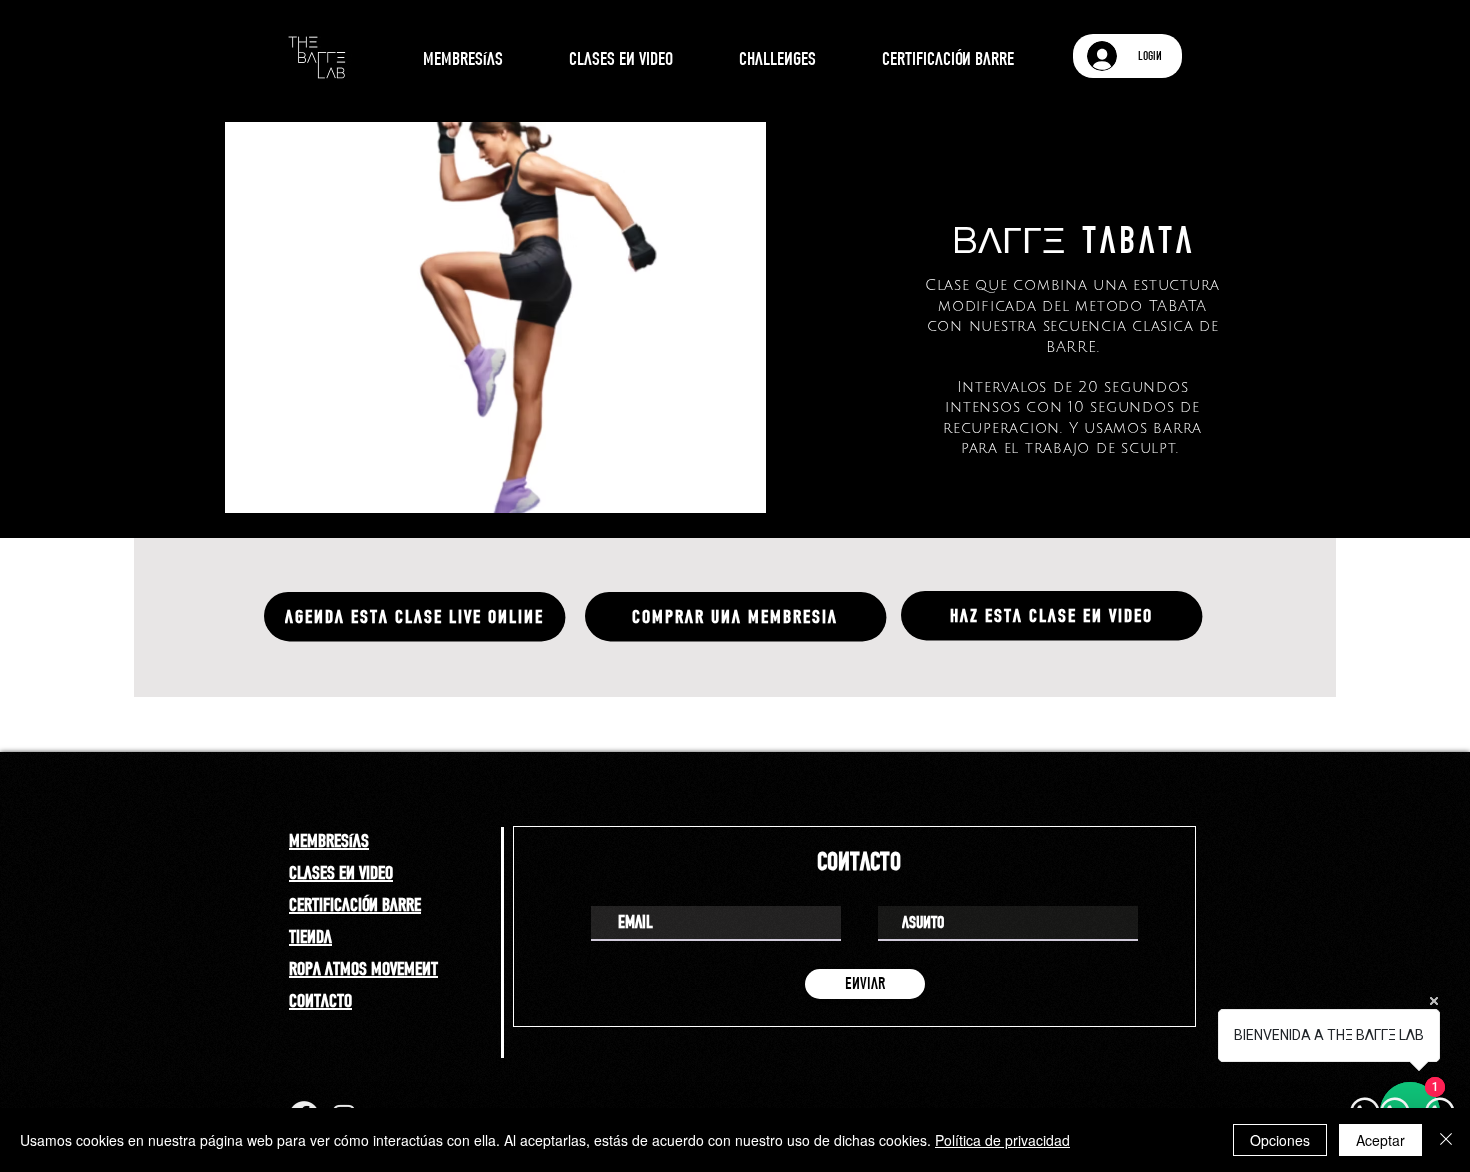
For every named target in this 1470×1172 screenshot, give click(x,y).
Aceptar (1380, 1140)
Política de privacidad (1002, 1140)
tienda (310, 936)
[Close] (1446, 1140)
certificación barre (355, 904)
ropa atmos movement (363, 968)
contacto (320, 1000)
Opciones (1280, 1140)
